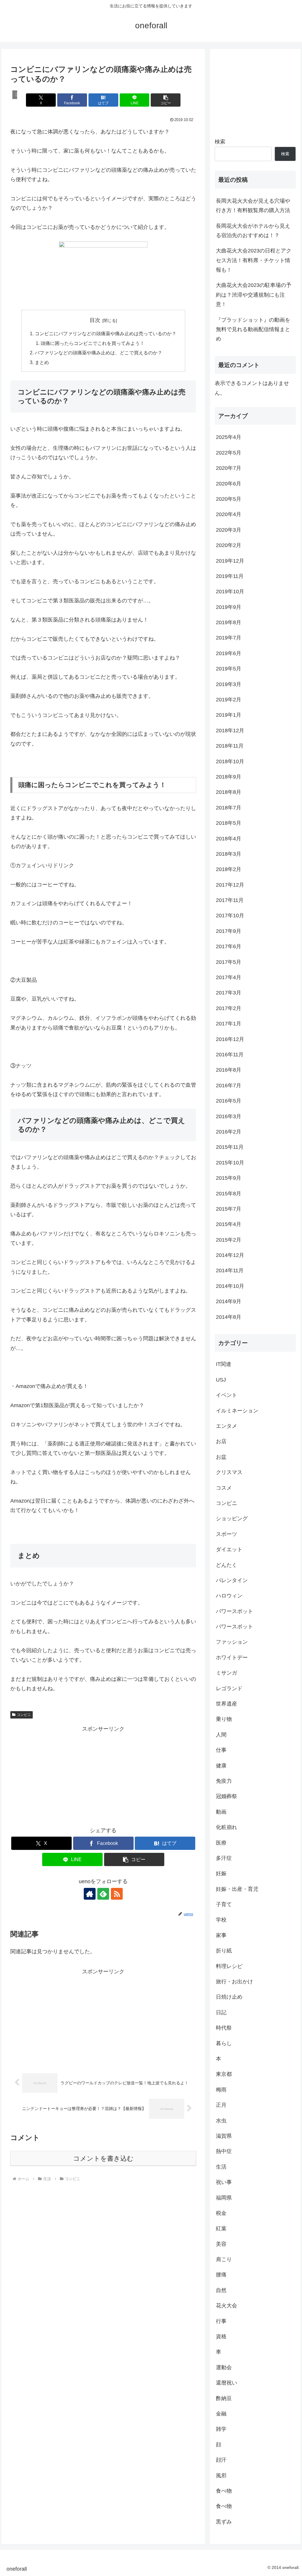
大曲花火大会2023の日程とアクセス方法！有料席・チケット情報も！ (254, 260)
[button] (166, 100)
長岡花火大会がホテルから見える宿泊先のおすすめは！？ (253, 231)
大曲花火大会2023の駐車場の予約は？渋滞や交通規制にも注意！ (254, 295)
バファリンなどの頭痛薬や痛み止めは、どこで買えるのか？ (99, 353)
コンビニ (24, 1715)
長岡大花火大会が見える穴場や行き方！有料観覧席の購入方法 (253, 206)
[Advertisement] (103, 1775)
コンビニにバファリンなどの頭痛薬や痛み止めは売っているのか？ (106, 333)
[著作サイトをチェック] (90, 1894)
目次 (95, 320)
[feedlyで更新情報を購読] (103, 1894)
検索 (220, 142)
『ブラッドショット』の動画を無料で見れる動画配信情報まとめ (253, 329)
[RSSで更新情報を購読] (117, 1894)
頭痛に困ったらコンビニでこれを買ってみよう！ (93, 343)
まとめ (42, 362)
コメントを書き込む (103, 2158)
